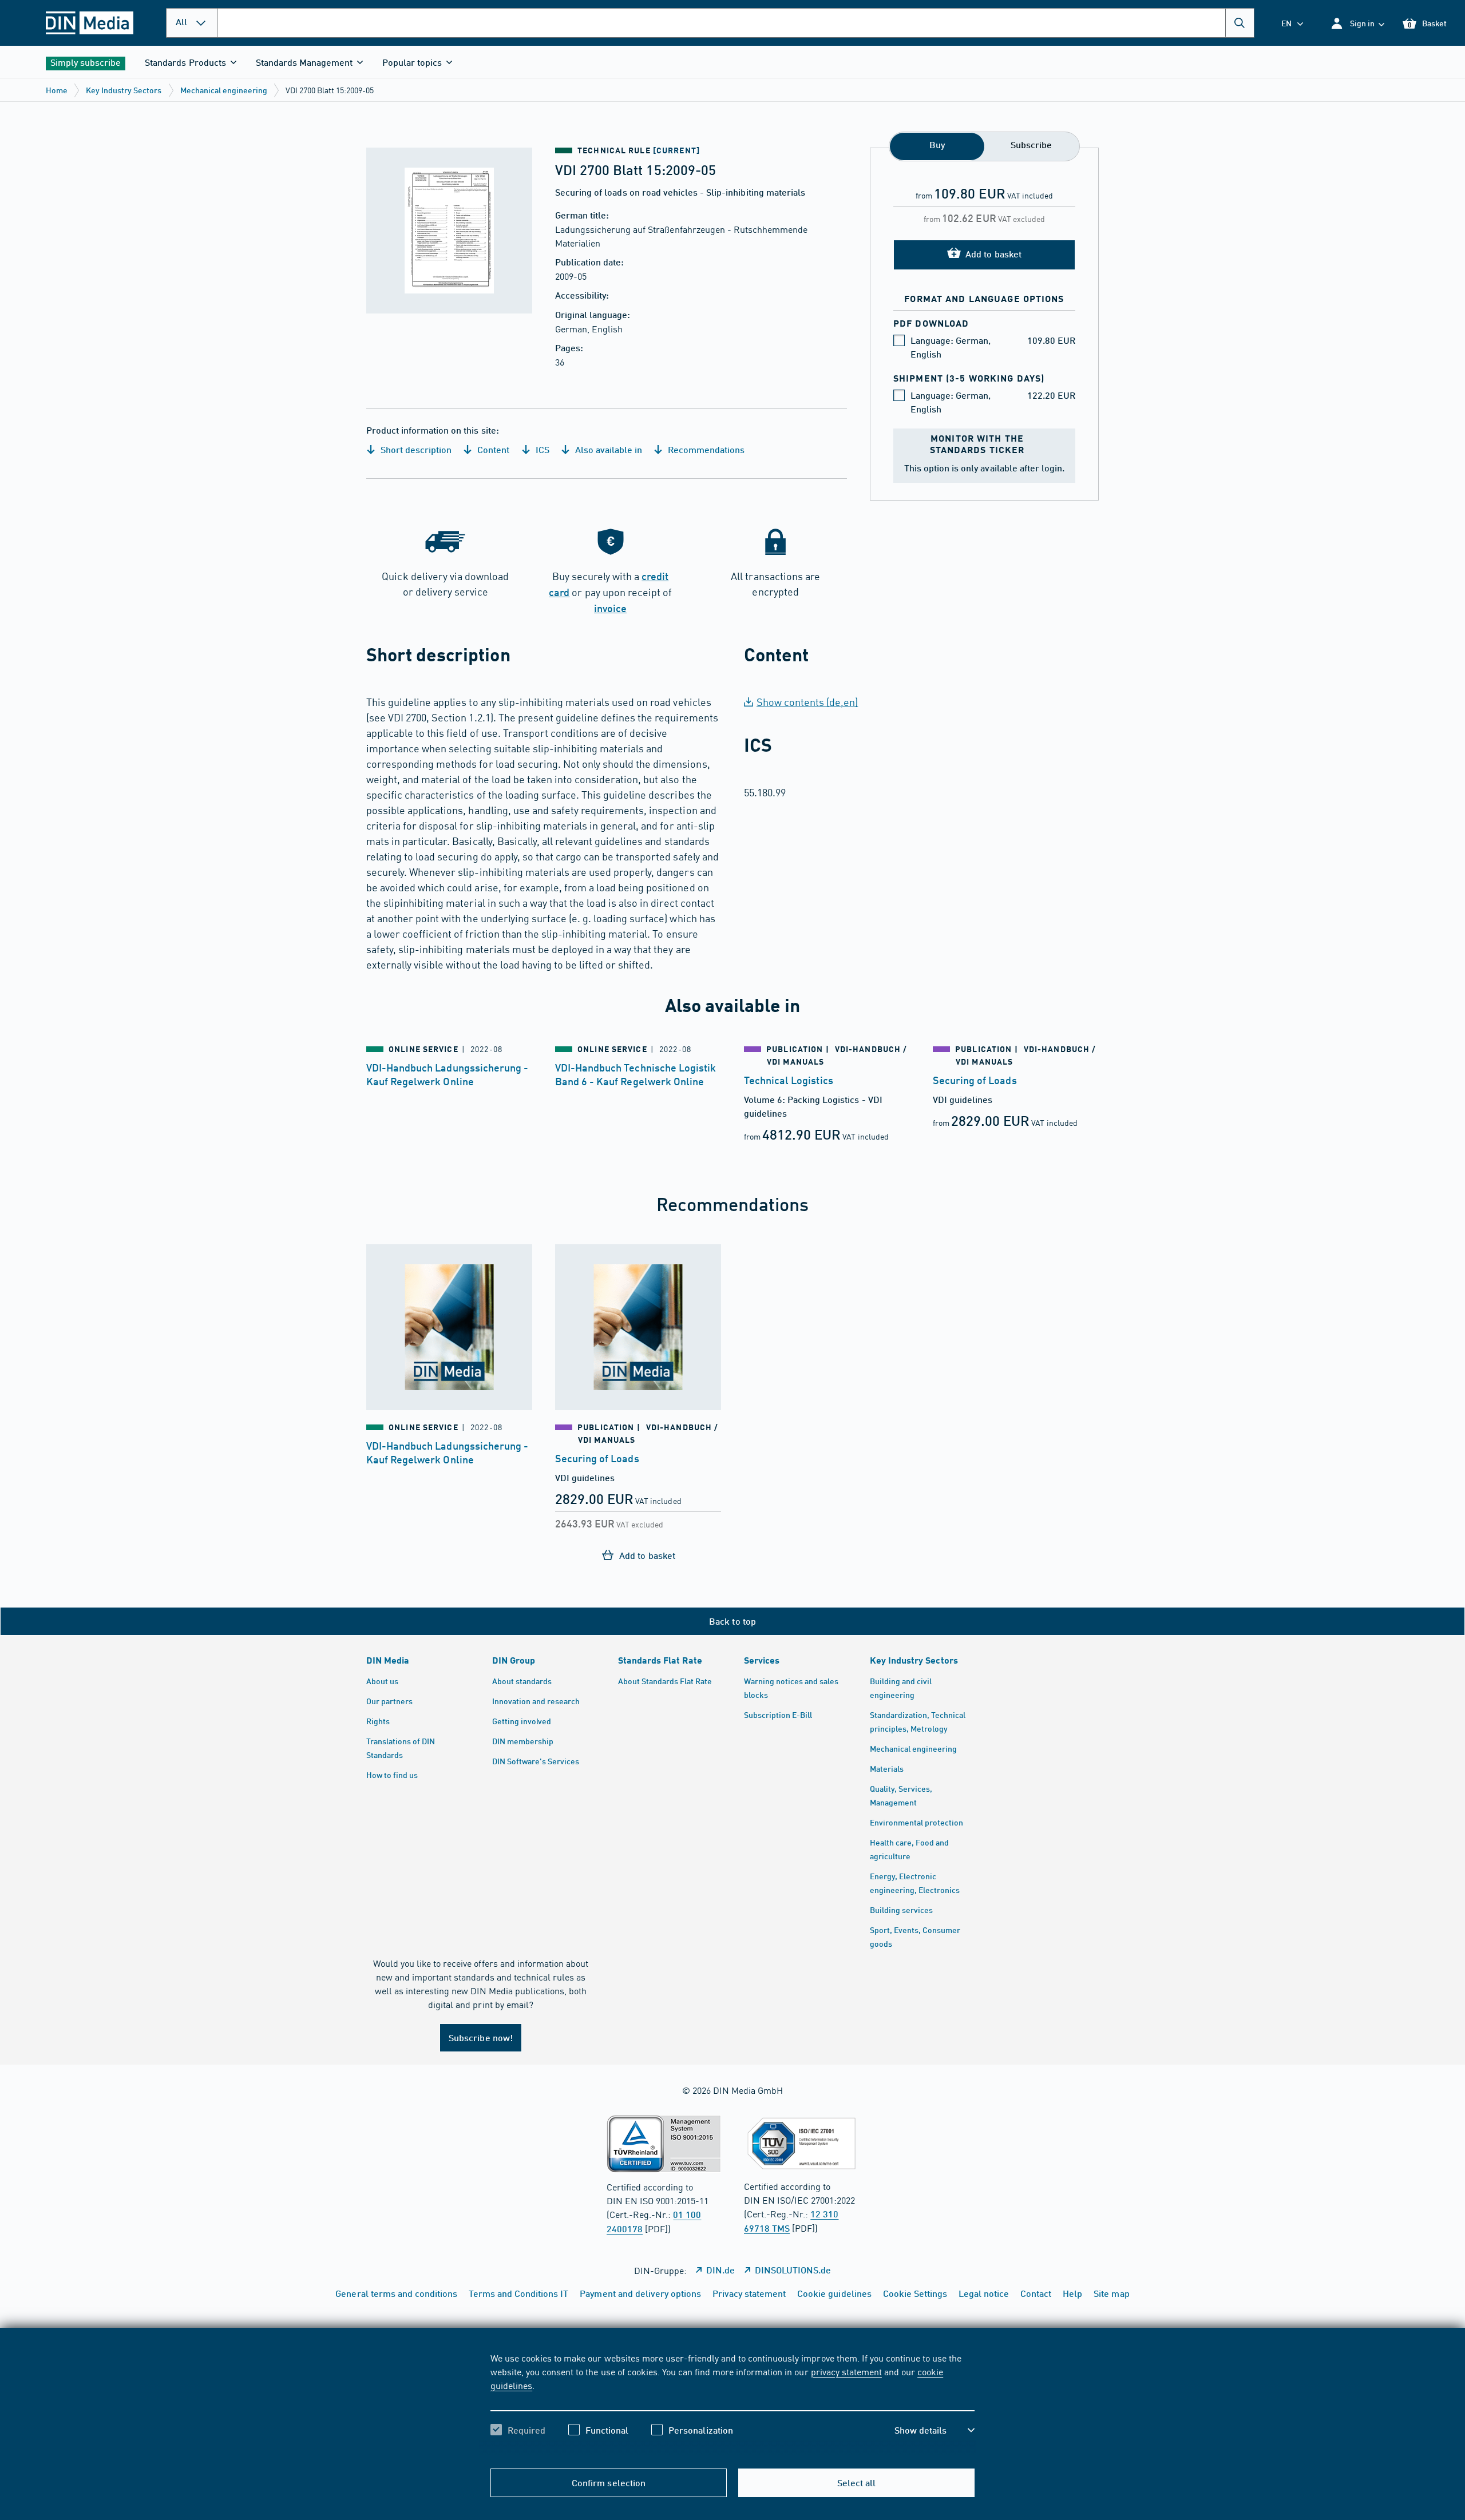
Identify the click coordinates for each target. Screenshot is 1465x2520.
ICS (541, 449)
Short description (415, 449)
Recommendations (705, 449)
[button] (1357, 23)
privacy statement (846, 2371)
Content (492, 449)
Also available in (607, 449)
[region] (732, 2404)
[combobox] (736, 23)
